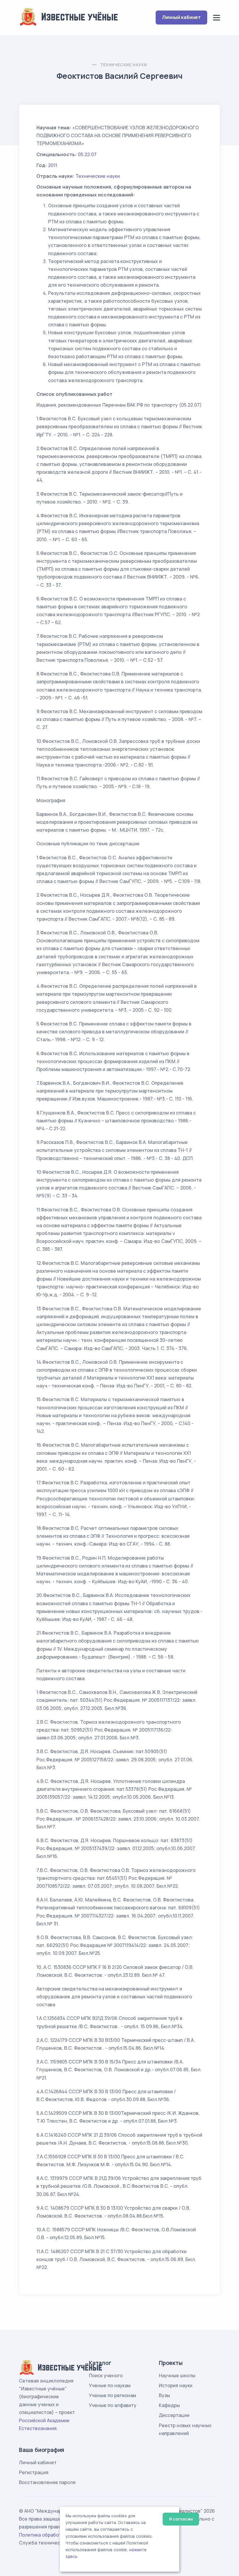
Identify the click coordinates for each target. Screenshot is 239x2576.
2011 (53, 165)
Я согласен (181, 2519)
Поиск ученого (106, 2375)
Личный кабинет (181, 17)
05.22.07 (87, 154)
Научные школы (177, 2375)
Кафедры (169, 2405)
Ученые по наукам (110, 2385)
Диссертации (174, 2415)
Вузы (164, 2395)
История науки (176, 2385)
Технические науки (124, 65)
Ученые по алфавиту (113, 2405)
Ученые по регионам (113, 2395)
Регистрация (34, 2472)
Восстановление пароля (47, 2482)
